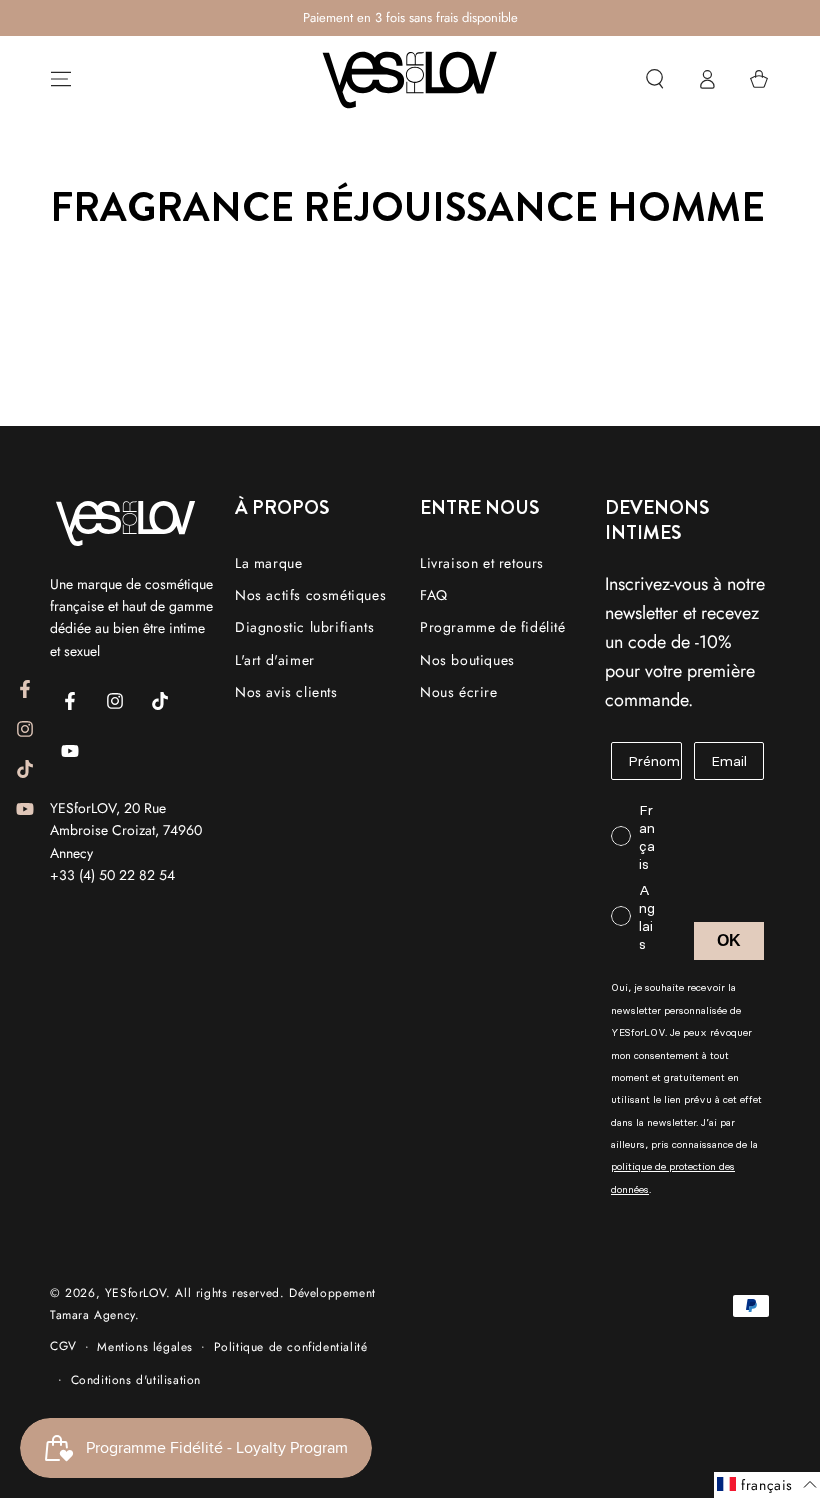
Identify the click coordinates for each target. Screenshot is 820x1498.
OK (729, 940)
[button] (655, 79)
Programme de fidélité (493, 627)
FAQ (434, 595)
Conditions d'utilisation (136, 1380)
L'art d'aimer (275, 660)
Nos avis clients (286, 692)
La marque (268, 563)
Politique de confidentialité (291, 1347)
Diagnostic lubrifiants (304, 627)
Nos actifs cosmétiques (310, 595)
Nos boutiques (467, 660)
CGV (63, 1346)
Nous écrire (459, 692)
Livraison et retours (482, 563)
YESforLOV (135, 1293)
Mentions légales (145, 1347)
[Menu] (61, 79)
